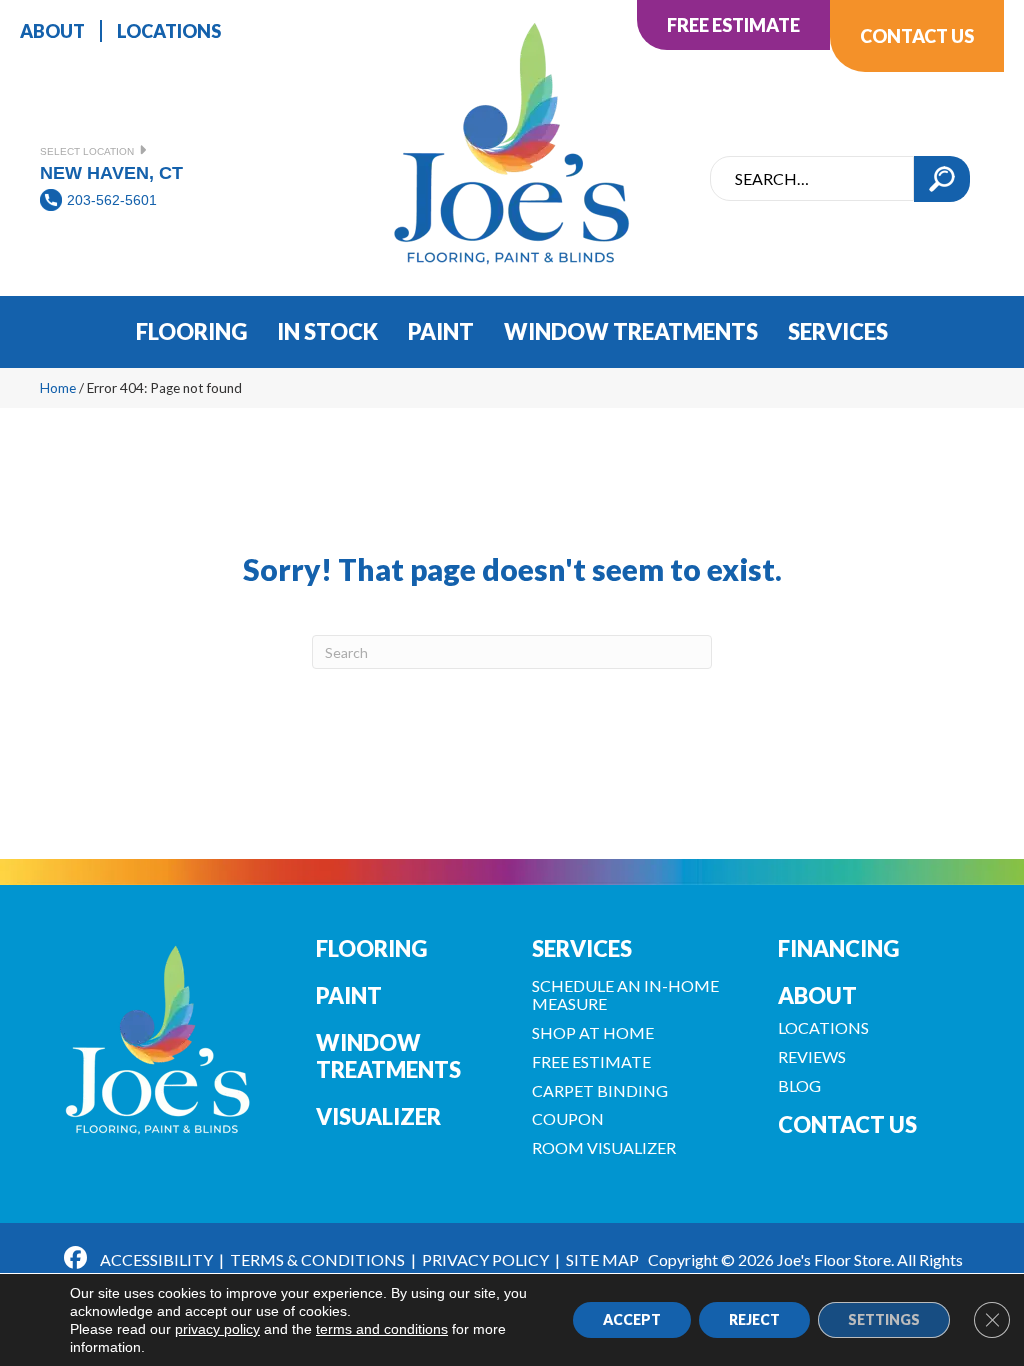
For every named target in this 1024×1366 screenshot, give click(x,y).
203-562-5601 (112, 200)
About (817, 995)
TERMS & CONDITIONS (317, 1259)
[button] (942, 179)
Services (582, 948)
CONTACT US (847, 1124)
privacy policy (217, 1329)
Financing (838, 948)
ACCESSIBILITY (156, 1259)
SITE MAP (602, 1259)
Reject (754, 1319)
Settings (884, 1319)
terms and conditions (382, 1329)
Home (58, 388)
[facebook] (76, 1260)
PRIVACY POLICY (485, 1259)
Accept (632, 1319)
